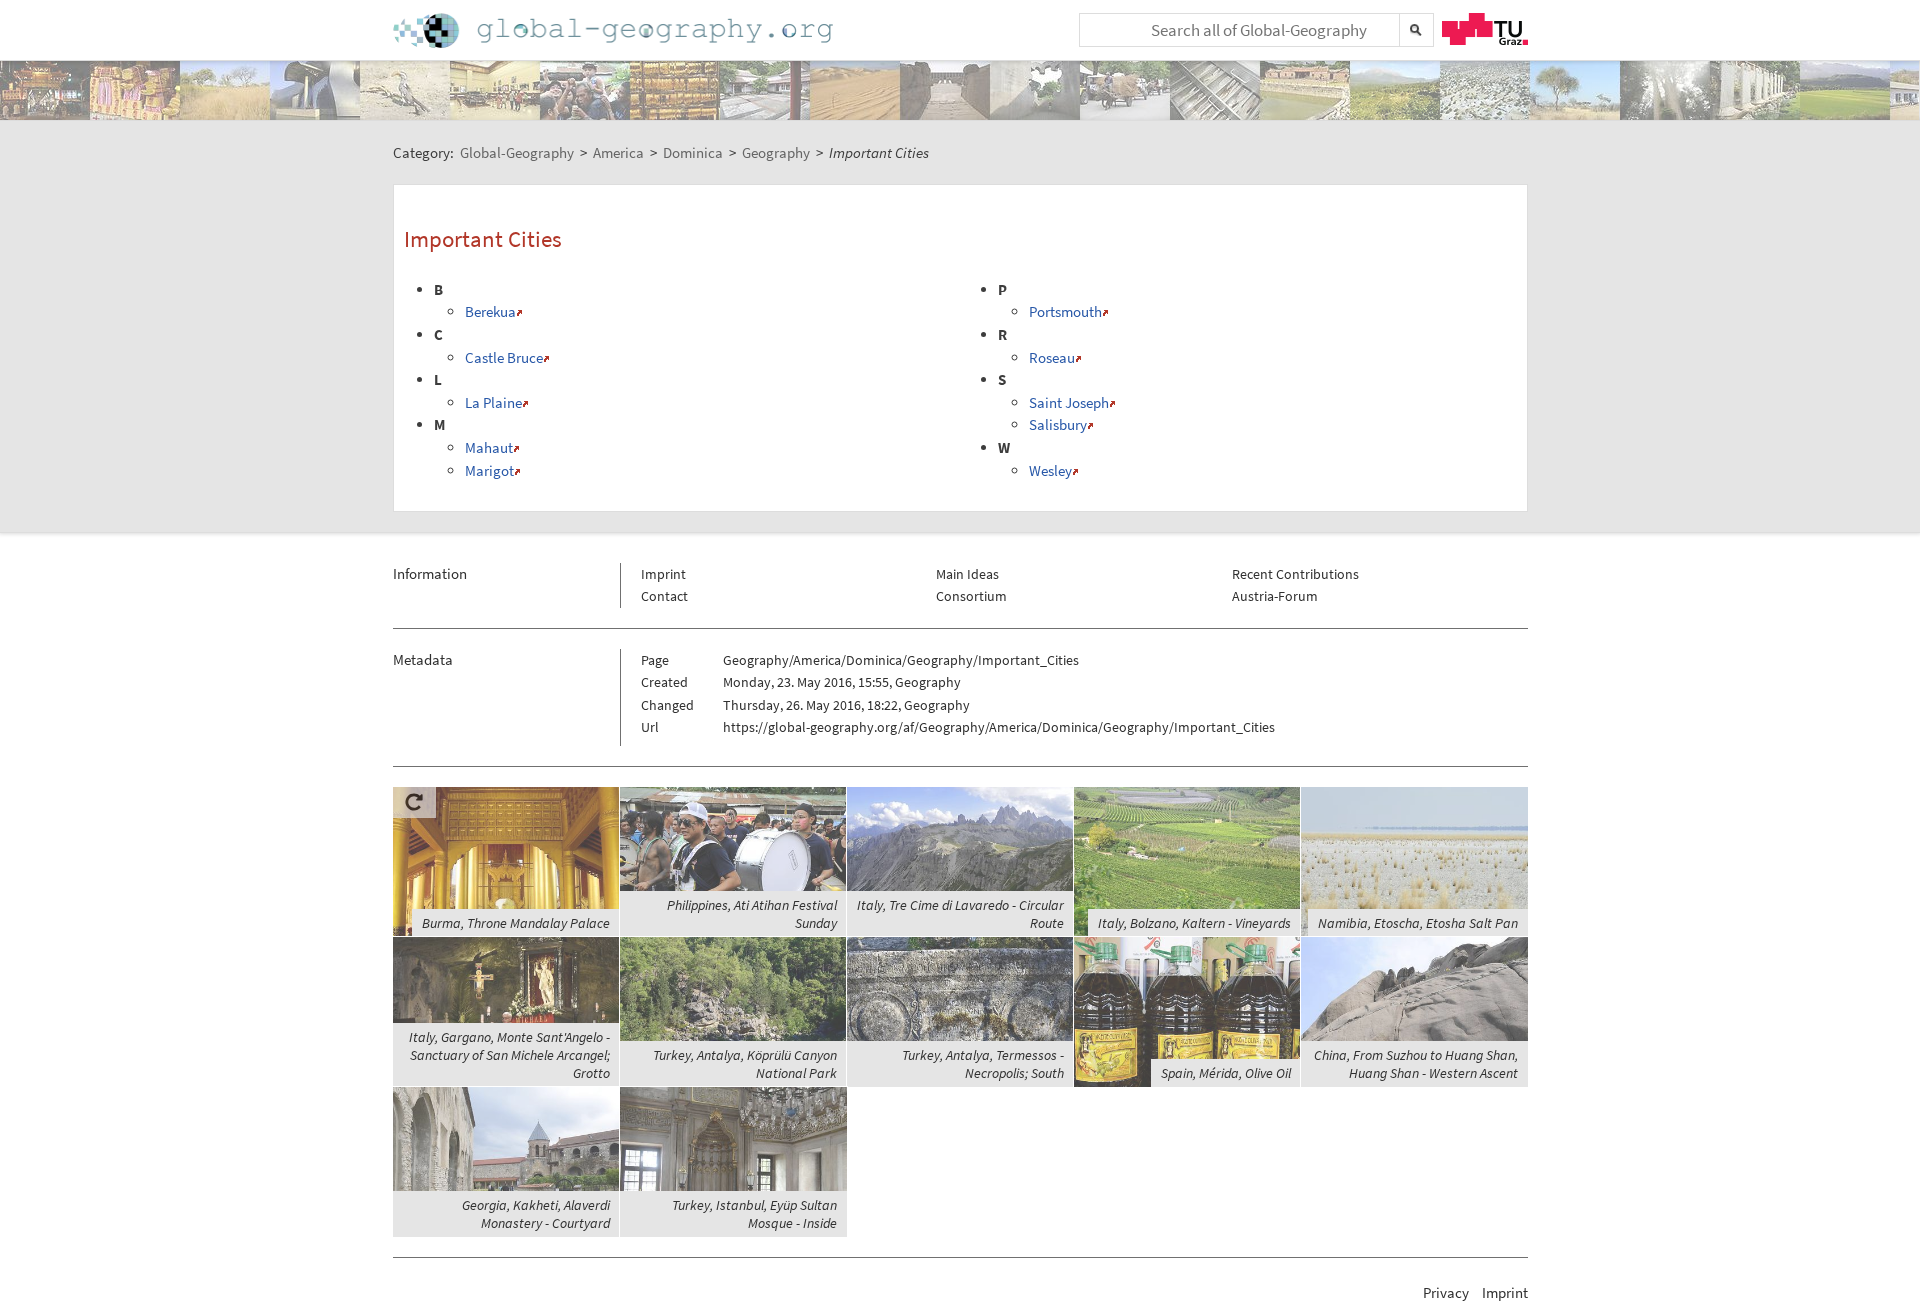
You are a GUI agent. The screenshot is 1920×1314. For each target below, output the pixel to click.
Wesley (1050, 470)
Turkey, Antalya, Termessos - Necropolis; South (983, 1064)
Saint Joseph (1069, 402)
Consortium (971, 596)
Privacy (1446, 1292)
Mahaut (489, 447)
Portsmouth (1065, 311)
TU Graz (1485, 29)
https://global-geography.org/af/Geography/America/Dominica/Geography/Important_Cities (999, 727)
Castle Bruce (504, 357)
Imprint (663, 574)
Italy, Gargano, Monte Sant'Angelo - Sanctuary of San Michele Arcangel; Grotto (509, 1055)
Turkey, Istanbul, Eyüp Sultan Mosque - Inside (754, 1214)
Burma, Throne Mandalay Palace (516, 923)
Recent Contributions (1295, 574)
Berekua (490, 311)
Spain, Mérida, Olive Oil (1226, 1073)
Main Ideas (967, 574)
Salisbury (1058, 424)
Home (615, 30)
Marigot (489, 470)
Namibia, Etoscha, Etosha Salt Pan (1418, 923)
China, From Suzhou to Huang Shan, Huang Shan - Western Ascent (1416, 1064)
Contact (664, 596)
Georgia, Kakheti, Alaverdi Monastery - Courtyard (536, 1214)
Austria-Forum (1275, 596)
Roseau (1052, 357)
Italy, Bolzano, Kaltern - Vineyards (1194, 923)
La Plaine (493, 402)
